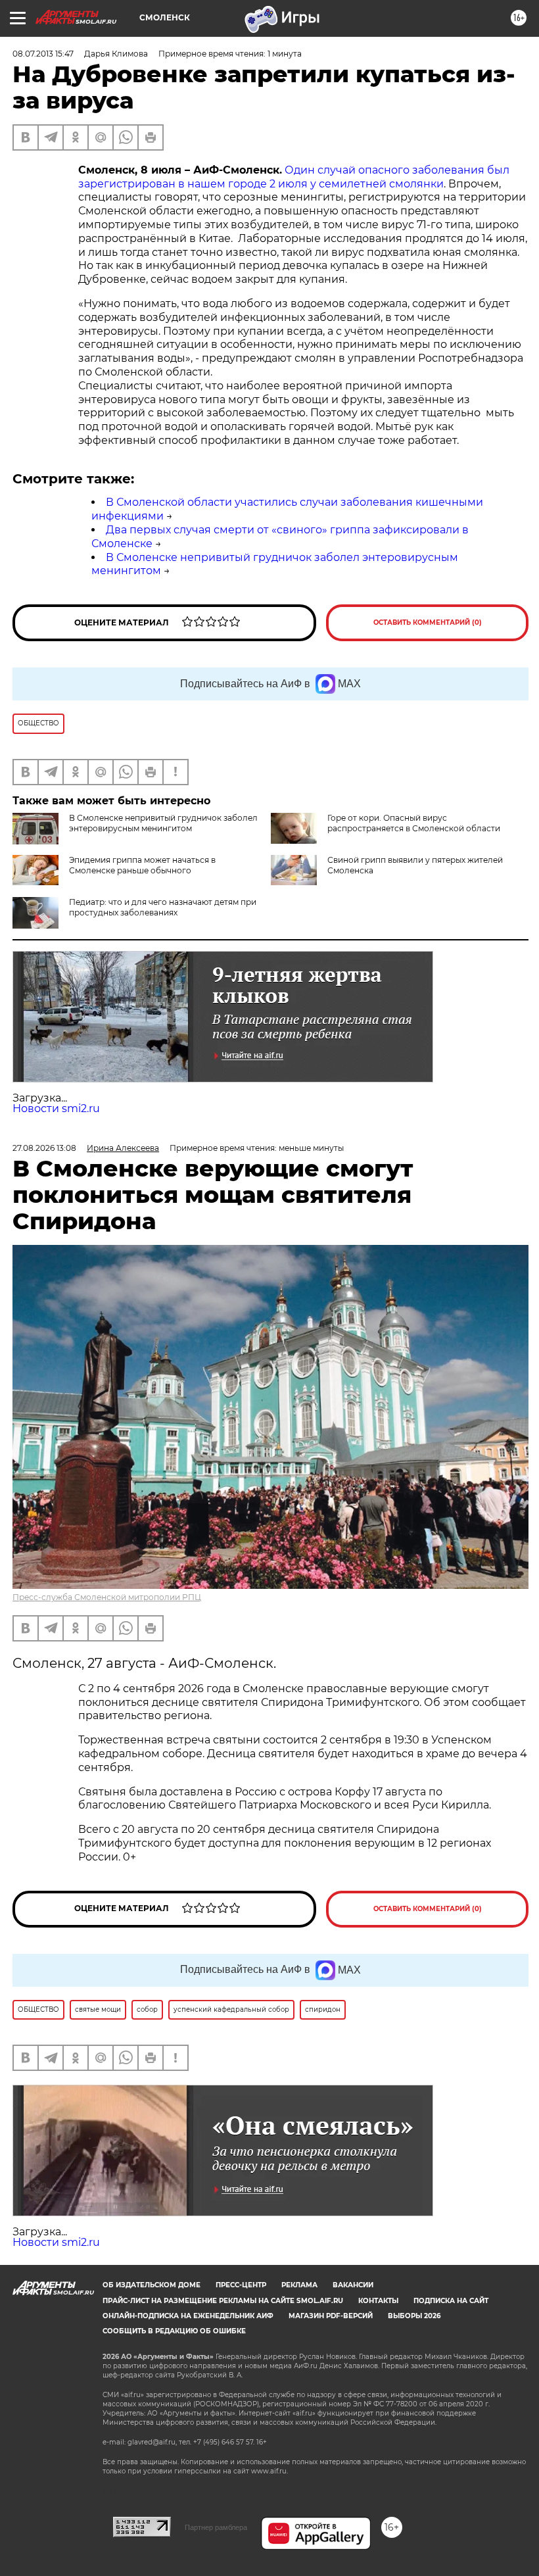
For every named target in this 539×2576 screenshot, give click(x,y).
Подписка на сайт (451, 2301)
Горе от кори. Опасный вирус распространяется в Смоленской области (414, 823)
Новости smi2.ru (56, 1108)
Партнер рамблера (216, 2527)
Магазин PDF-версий (331, 2316)
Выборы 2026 (414, 2316)
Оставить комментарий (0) (428, 622)
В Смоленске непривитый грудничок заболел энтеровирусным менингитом (163, 823)
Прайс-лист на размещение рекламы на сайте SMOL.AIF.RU (223, 2301)
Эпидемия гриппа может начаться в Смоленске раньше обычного (142, 865)
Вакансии (353, 2285)
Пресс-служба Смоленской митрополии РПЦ (107, 1597)
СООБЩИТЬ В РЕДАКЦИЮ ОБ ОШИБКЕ (174, 2331)
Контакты (378, 2301)
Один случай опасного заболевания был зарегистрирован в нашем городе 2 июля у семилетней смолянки (294, 177)
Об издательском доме (152, 2285)
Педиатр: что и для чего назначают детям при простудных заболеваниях (163, 907)
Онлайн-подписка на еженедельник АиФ (188, 2316)
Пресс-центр (241, 2285)
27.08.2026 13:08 (44, 1148)
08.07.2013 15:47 (43, 54)
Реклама (299, 2285)
